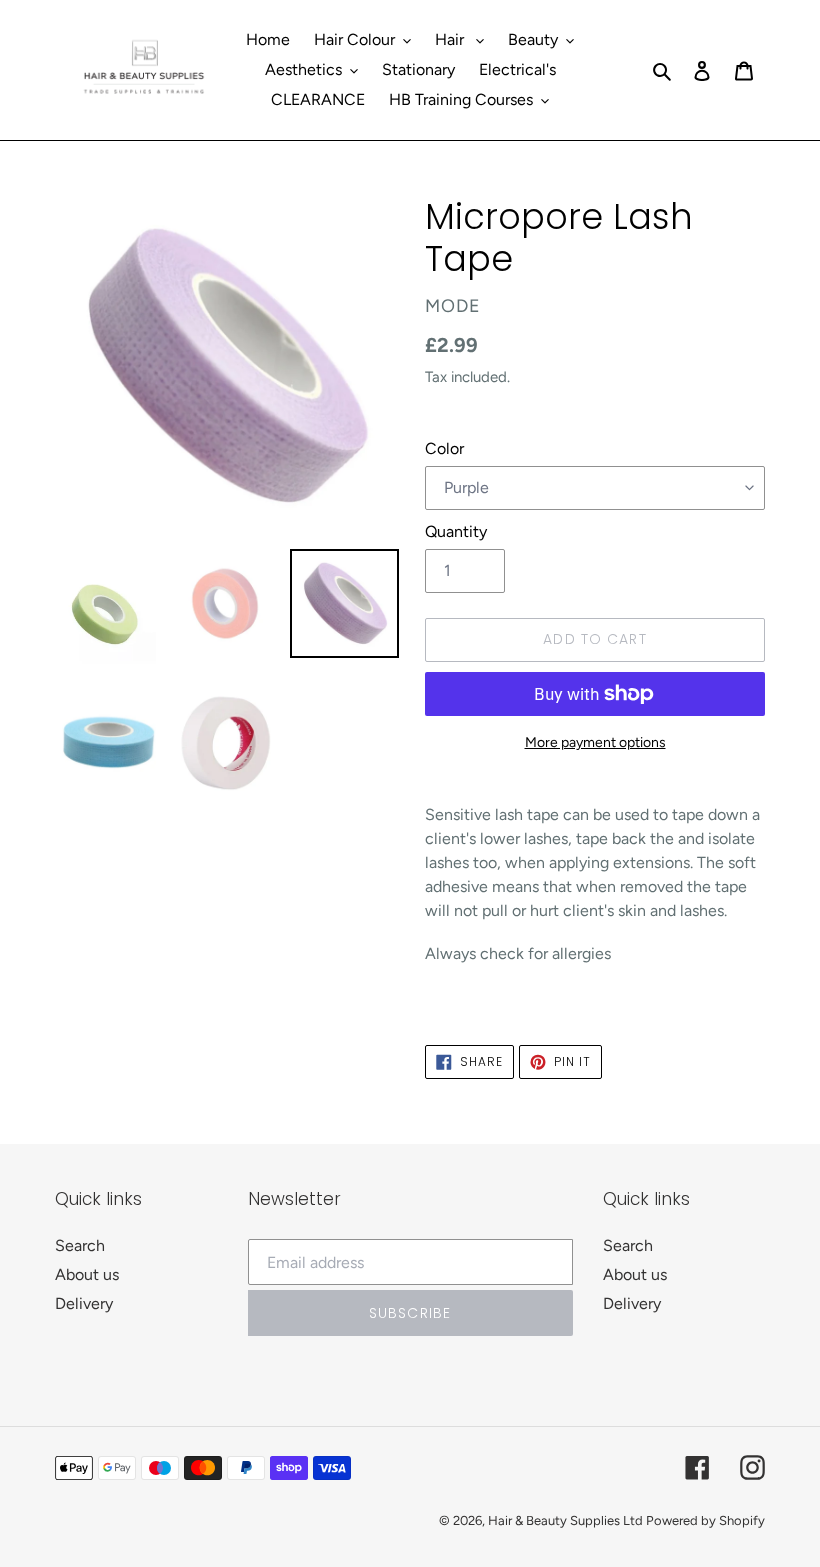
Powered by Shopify (705, 1520)
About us (87, 1274)
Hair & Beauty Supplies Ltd (567, 1520)
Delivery (84, 1303)
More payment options (595, 742)
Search (80, 1245)
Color (444, 448)
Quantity (456, 531)
